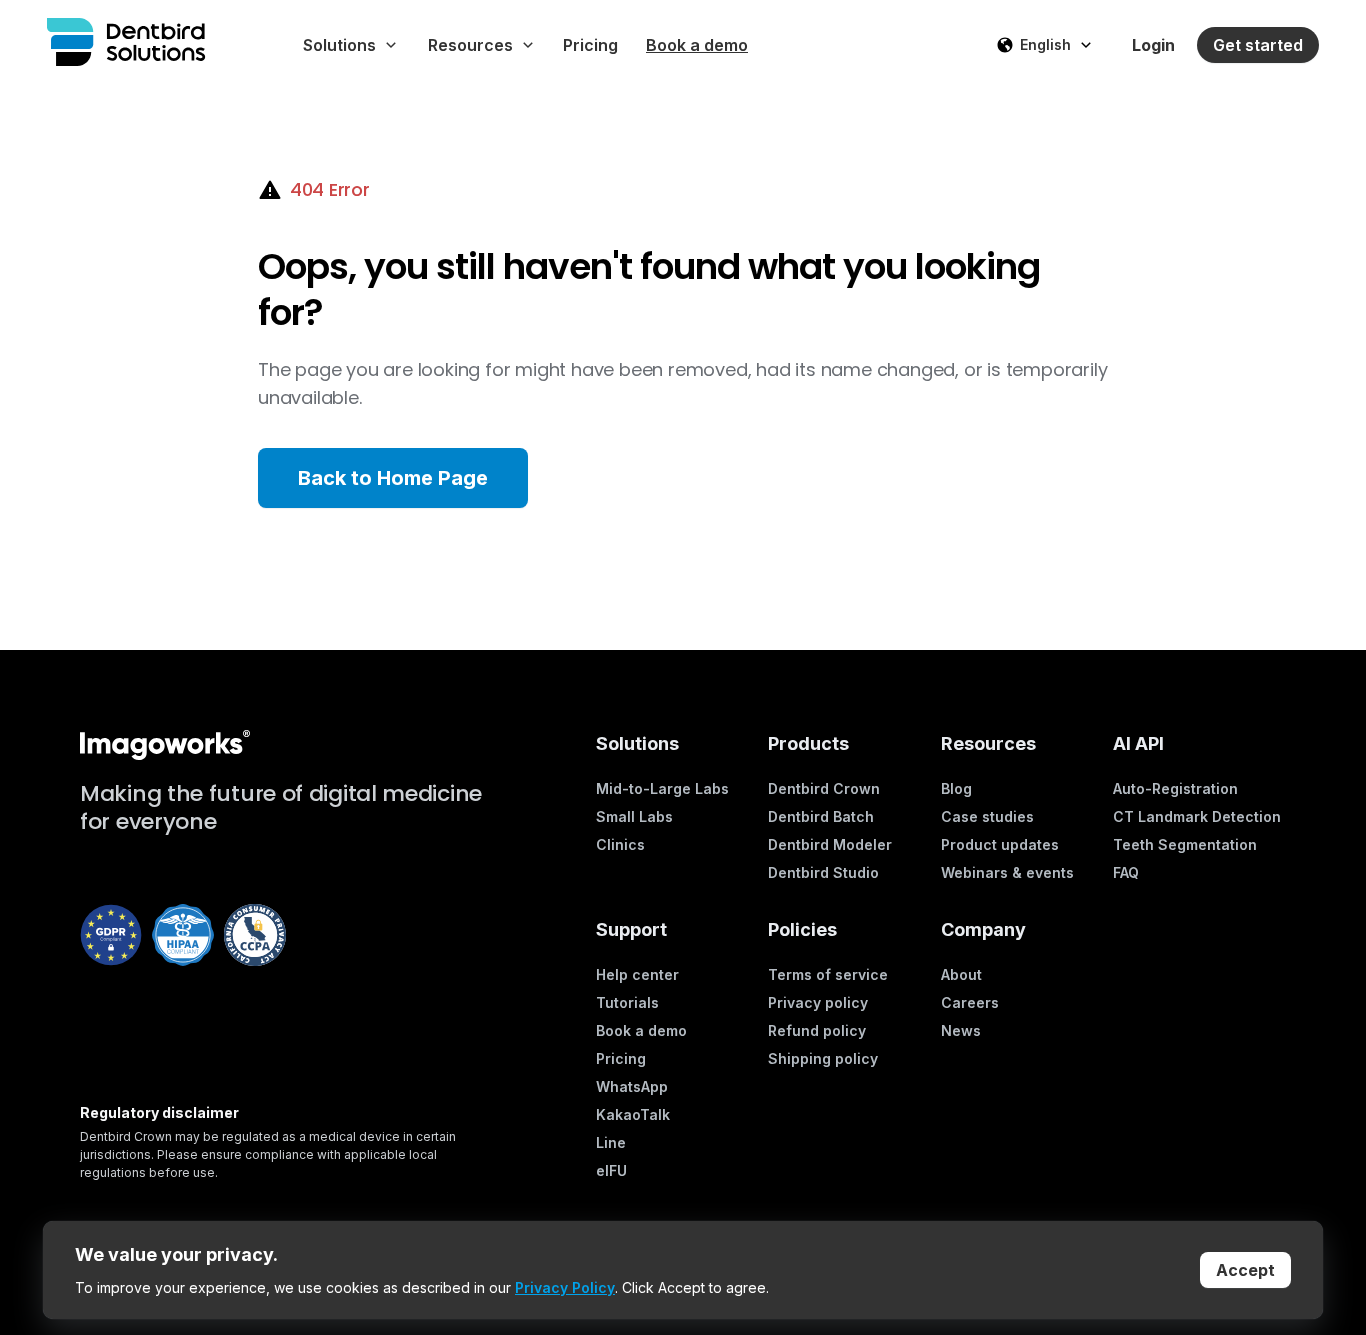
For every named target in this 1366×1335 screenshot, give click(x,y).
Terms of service (828, 974)
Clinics (620, 844)
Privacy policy (818, 1002)
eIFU (611, 1170)
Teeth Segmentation (1185, 844)
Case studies (987, 816)
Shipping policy (823, 1058)
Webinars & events (1007, 872)
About (961, 974)
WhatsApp (632, 1086)
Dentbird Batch (821, 816)
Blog (956, 788)
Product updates (1000, 844)
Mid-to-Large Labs (662, 788)
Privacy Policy (565, 1287)
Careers (970, 1002)
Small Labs (634, 816)
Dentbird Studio (823, 872)
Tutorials (627, 1002)
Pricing (621, 1058)
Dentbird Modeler (830, 844)
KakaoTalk (633, 1114)
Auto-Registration (1175, 788)
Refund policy (817, 1030)
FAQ (1126, 872)
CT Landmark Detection (1197, 816)
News (961, 1030)
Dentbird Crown (824, 788)
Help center (637, 974)
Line (611, 1142)
